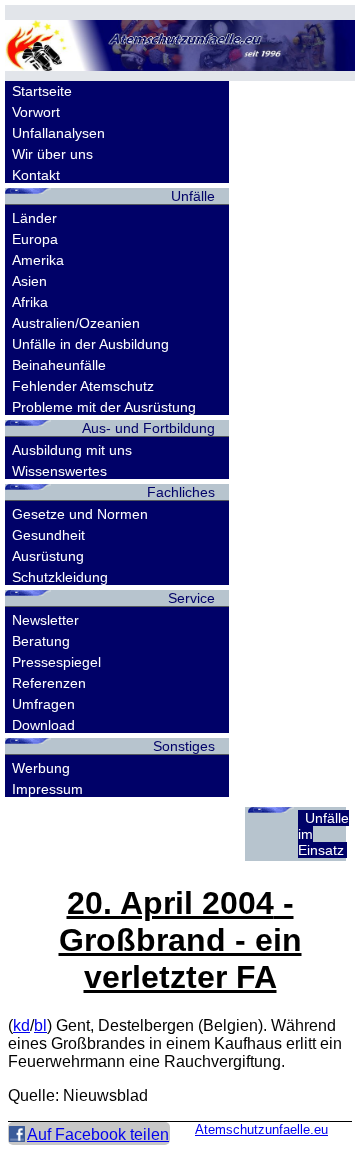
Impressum (47, 789)
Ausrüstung (48, 556)
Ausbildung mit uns (72, 450)
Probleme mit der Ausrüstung (104, 407)
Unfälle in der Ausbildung (90, 344)
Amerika (38, 260)
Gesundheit (48, 535)
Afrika (30, 302)
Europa (35, 239)
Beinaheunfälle (59, 365)
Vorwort (36, 112)
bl (40, 1025)
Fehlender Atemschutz (83, 386)
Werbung (41, 768)
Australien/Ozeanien (76, 323)
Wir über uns (52, 154)
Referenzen (49, 683)
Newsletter (45, 620)
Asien (29, 281)
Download (43, 725)
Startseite (42, 91)
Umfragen (43, 704)
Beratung (41, 641)
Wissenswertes (59, 471)
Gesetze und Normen (80, 514)
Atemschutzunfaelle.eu (261, 1129)
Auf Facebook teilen (98, 1134)
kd (21, 1025)
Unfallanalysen (58, 133)
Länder (34, 218)
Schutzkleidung (60, 577)
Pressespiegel (56, 662)
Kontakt (36, 175)
